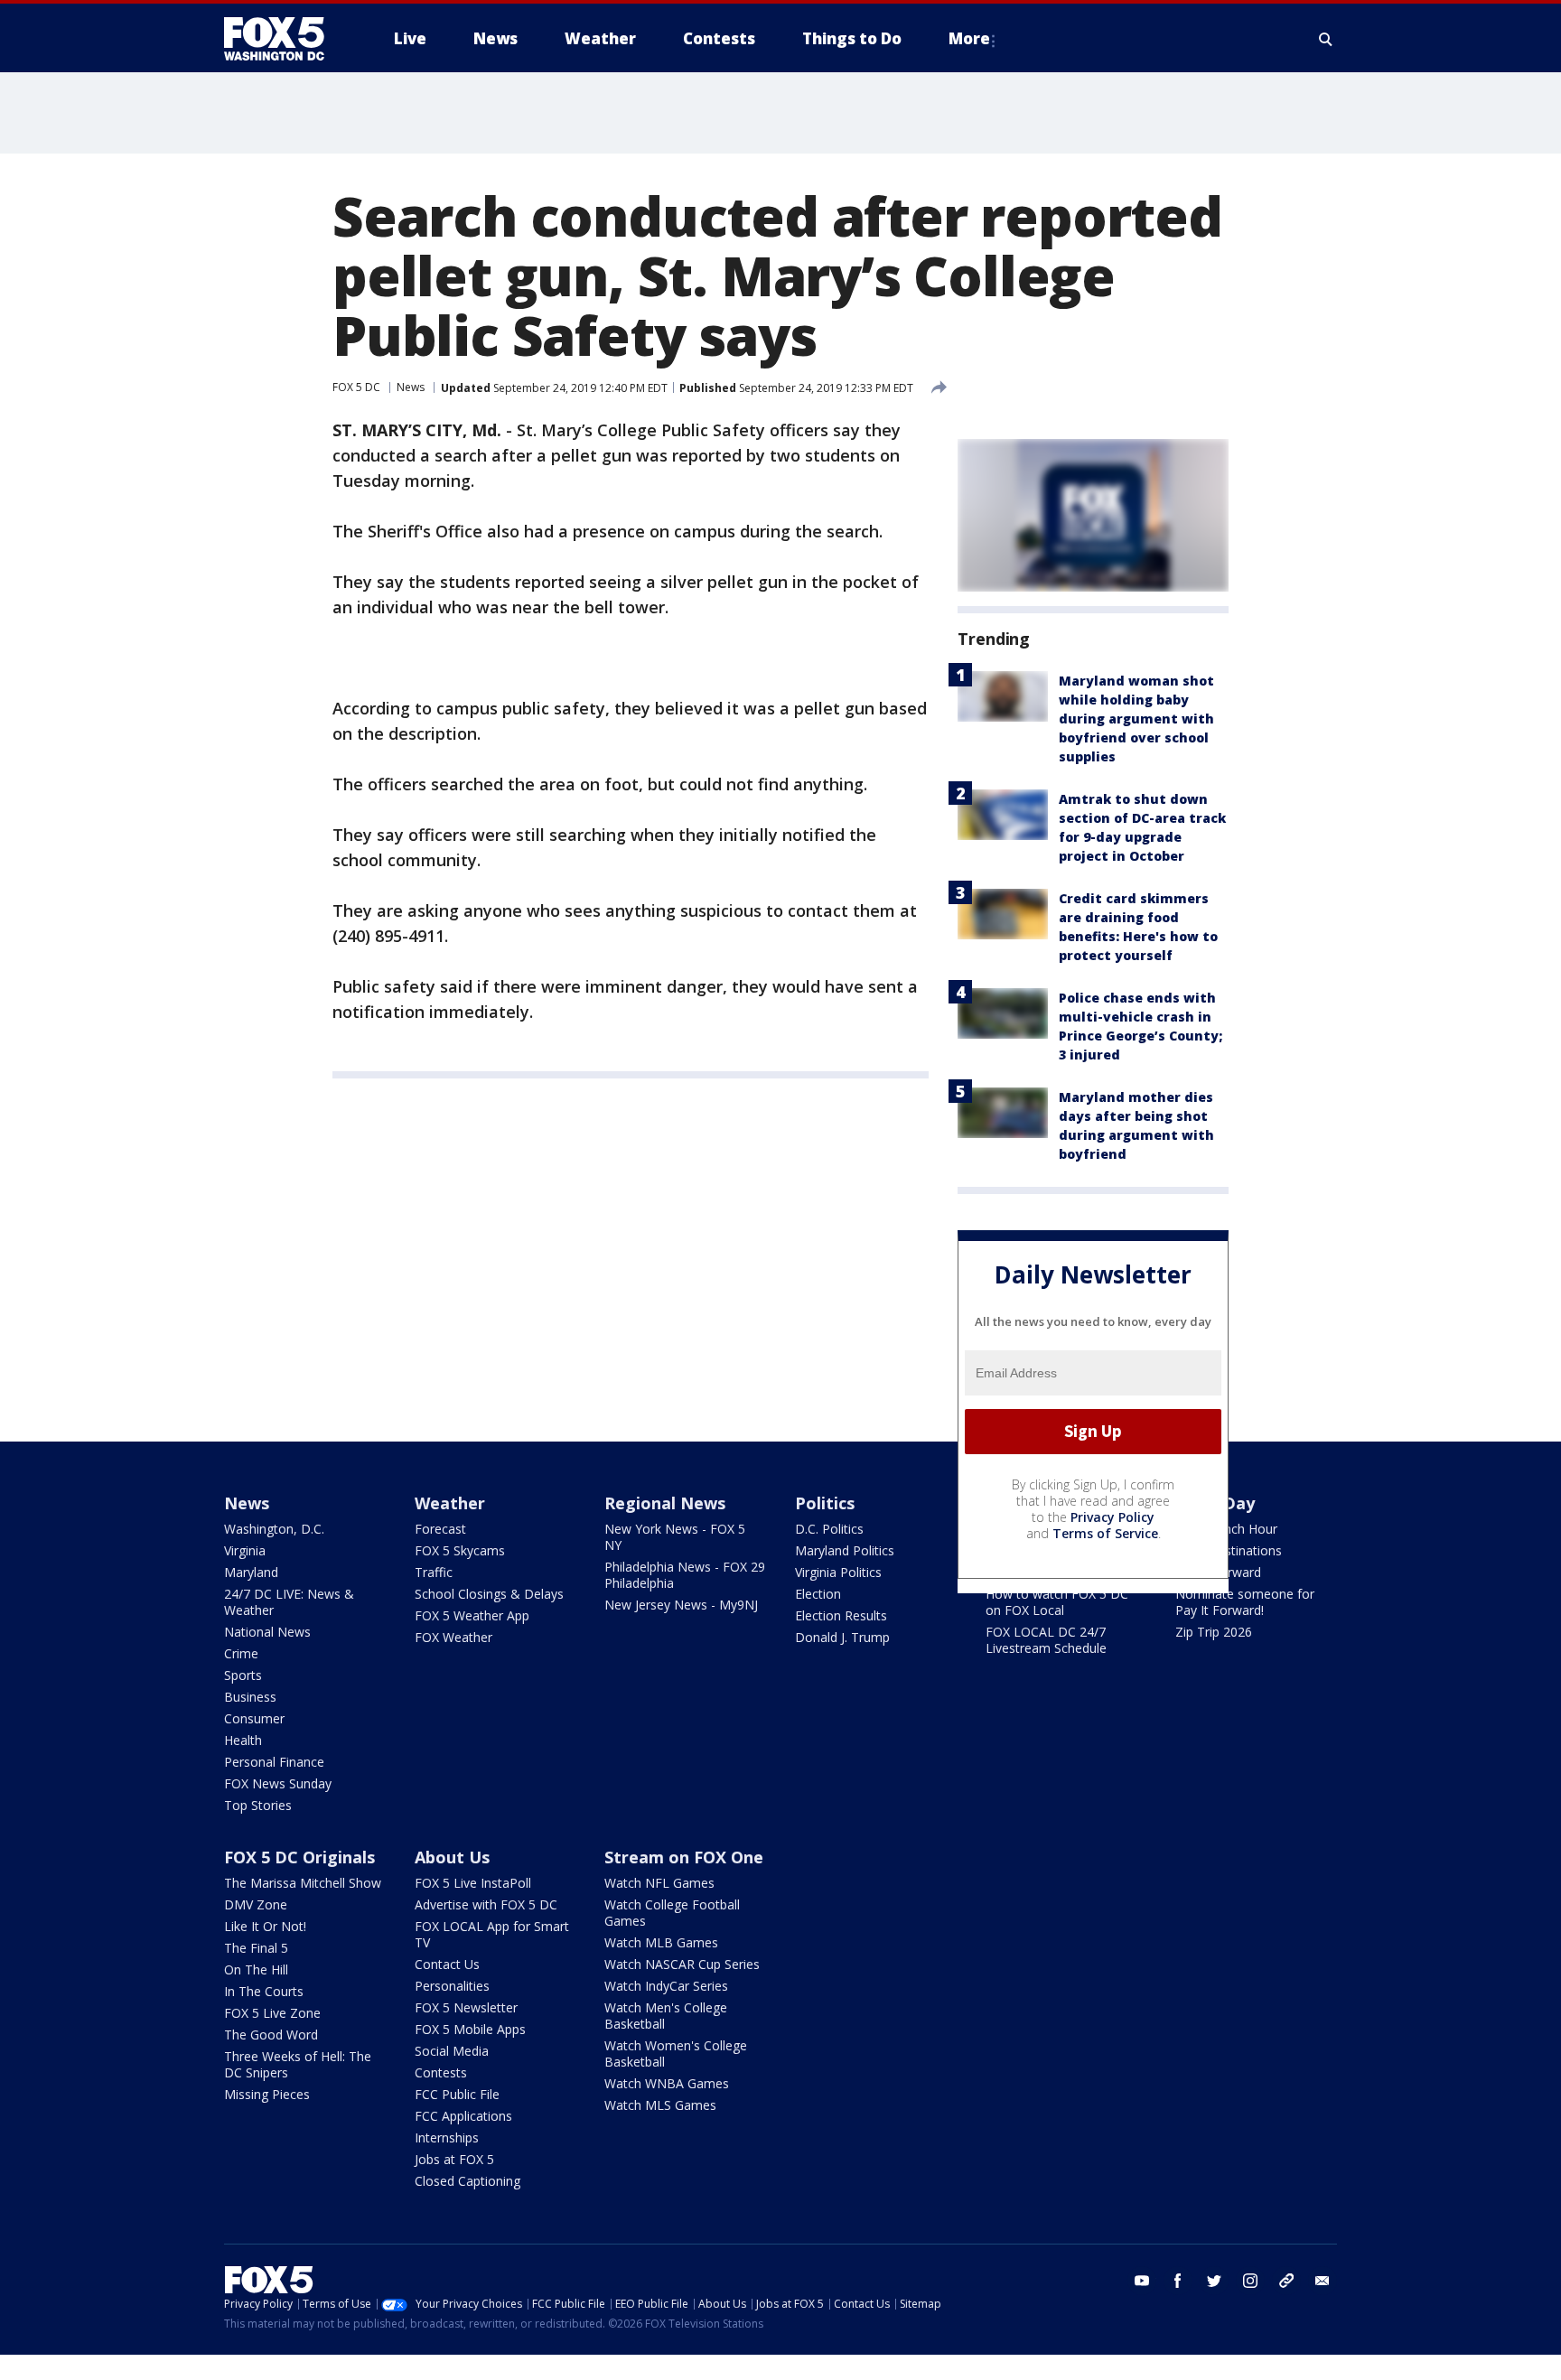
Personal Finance (274, 1762)
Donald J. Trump (842, 1637)
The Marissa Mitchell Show (303, 1883)
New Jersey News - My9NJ (681, 1605)
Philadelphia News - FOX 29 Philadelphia (685, 1575)
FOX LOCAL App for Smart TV (492, 1934)
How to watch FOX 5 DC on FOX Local (1057, 1602)
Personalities (452, 1986)
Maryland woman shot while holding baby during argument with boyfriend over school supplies (1136, 719)
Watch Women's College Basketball (676, 2053)
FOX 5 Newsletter (466, 2007)
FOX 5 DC (356, 387)
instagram (1250, 2281)
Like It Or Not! (265, 1926)
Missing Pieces (267, 2094)
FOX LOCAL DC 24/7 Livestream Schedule (1046, 1640)
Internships (447, 2137)
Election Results (841, 1615)
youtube (1142, 2281)
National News (267, 1632)
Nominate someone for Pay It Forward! (1245, 1602)
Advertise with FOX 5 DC (486, 1904)
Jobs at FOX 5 (454, 2159)
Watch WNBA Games (667, 2083)
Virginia (245, 1550)
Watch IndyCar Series (666, 1986)
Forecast (440, 1529)
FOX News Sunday (278, 1783)
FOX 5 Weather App (472, 1615)
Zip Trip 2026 (1214, 1632)
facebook (1178, 2281)
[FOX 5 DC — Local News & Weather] (284, 39)
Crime (241, 1653)
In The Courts (264, 1991)
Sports (243, 1675)
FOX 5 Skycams (460, 1550)
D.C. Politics (829, 1529)
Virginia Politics (838, 1572)
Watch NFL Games (659, 1883)
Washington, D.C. (274, 1529)
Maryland (251, 1572)
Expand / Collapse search (1326, 39)
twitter (1214, 2281)
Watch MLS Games (660, 2105)
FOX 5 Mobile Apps (470, 2029)
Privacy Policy (1112, 1517)
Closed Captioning (467, 2181)
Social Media (452, 2051)
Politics (825, 1503)
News (411, 387)
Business (250, 1697)
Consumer (254, 1718)
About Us (452, 1857)
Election (818, 1594)
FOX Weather (453, 1637)
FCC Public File (457, 2094)
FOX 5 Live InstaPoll (473, 1883)
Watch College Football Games (672, 1913)
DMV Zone (256, 1904)
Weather (450, 1503)
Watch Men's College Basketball (666, 2016)
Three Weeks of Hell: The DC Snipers (298, 2064)
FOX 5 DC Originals (299, 1857)
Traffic (434, 1572)
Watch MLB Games (661, 1942)
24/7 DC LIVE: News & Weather (289, 1602)
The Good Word (271, 2035)
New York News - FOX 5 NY (675, 1537)
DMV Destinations (1229, 1550)
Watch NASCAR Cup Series (682, 1964)
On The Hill (256, 1969)
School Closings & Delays (489, 1594)
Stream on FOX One (684, 1857)
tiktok (1286, 2281)
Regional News (665, 1503)
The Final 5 (256, 1948)
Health (243, 1740)
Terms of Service (1105, 1533)
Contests (441, 2072)
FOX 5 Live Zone (272, 2013)
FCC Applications (463, 2116)
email (1323, 2281)
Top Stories (258, 1805)
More (969, 38)
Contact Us (447, 1964)
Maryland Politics (845, 1550)
